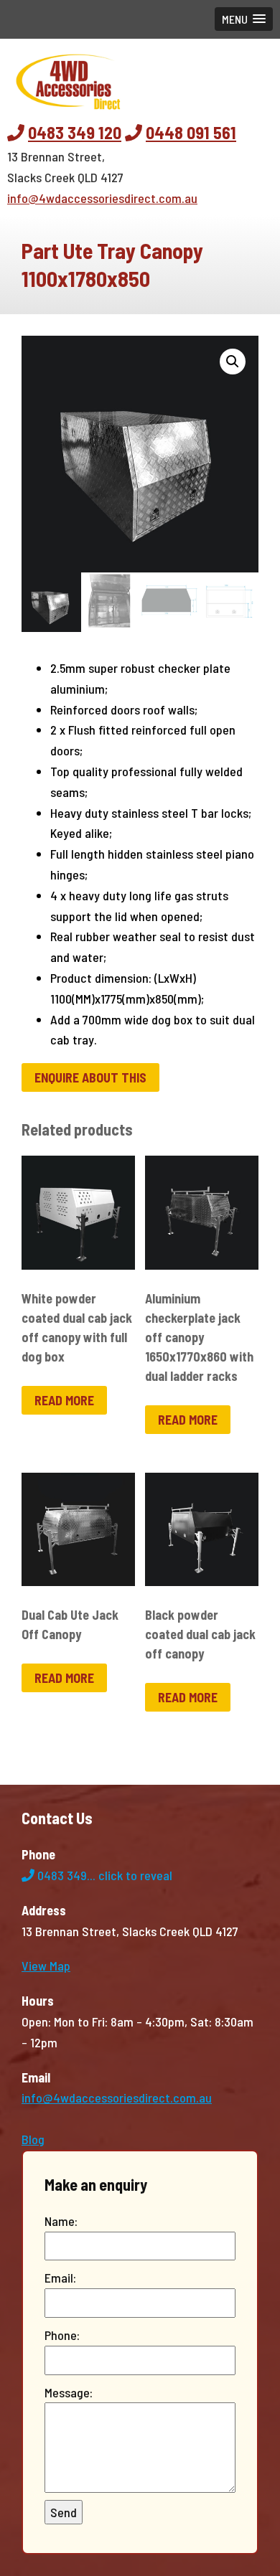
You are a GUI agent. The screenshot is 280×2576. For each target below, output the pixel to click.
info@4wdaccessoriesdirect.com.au (102, 198)
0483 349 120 (75, 132)
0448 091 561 (191, 132)
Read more (64, 1400)
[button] (244, 19)
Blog (33, 2139)
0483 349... (103, 1875)
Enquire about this (90, 1077)
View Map (46, 1966)
